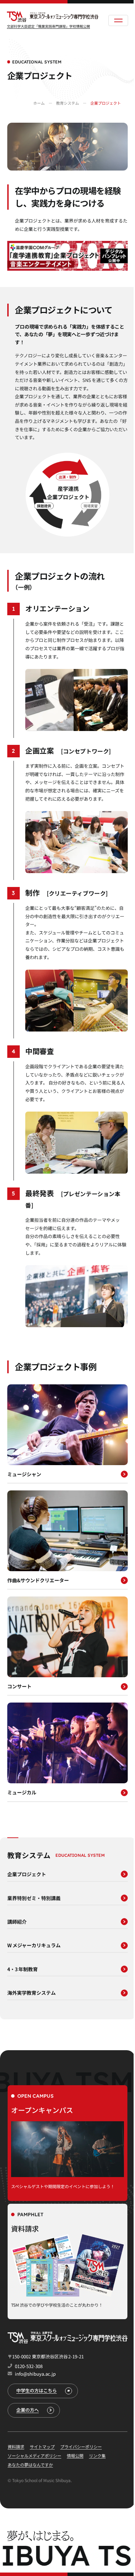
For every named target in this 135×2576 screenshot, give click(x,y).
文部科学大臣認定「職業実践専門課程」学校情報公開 (48, 26)
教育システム (67, 103)
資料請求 (88, 2567)
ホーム (39, 103)
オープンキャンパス (37, 2567)
